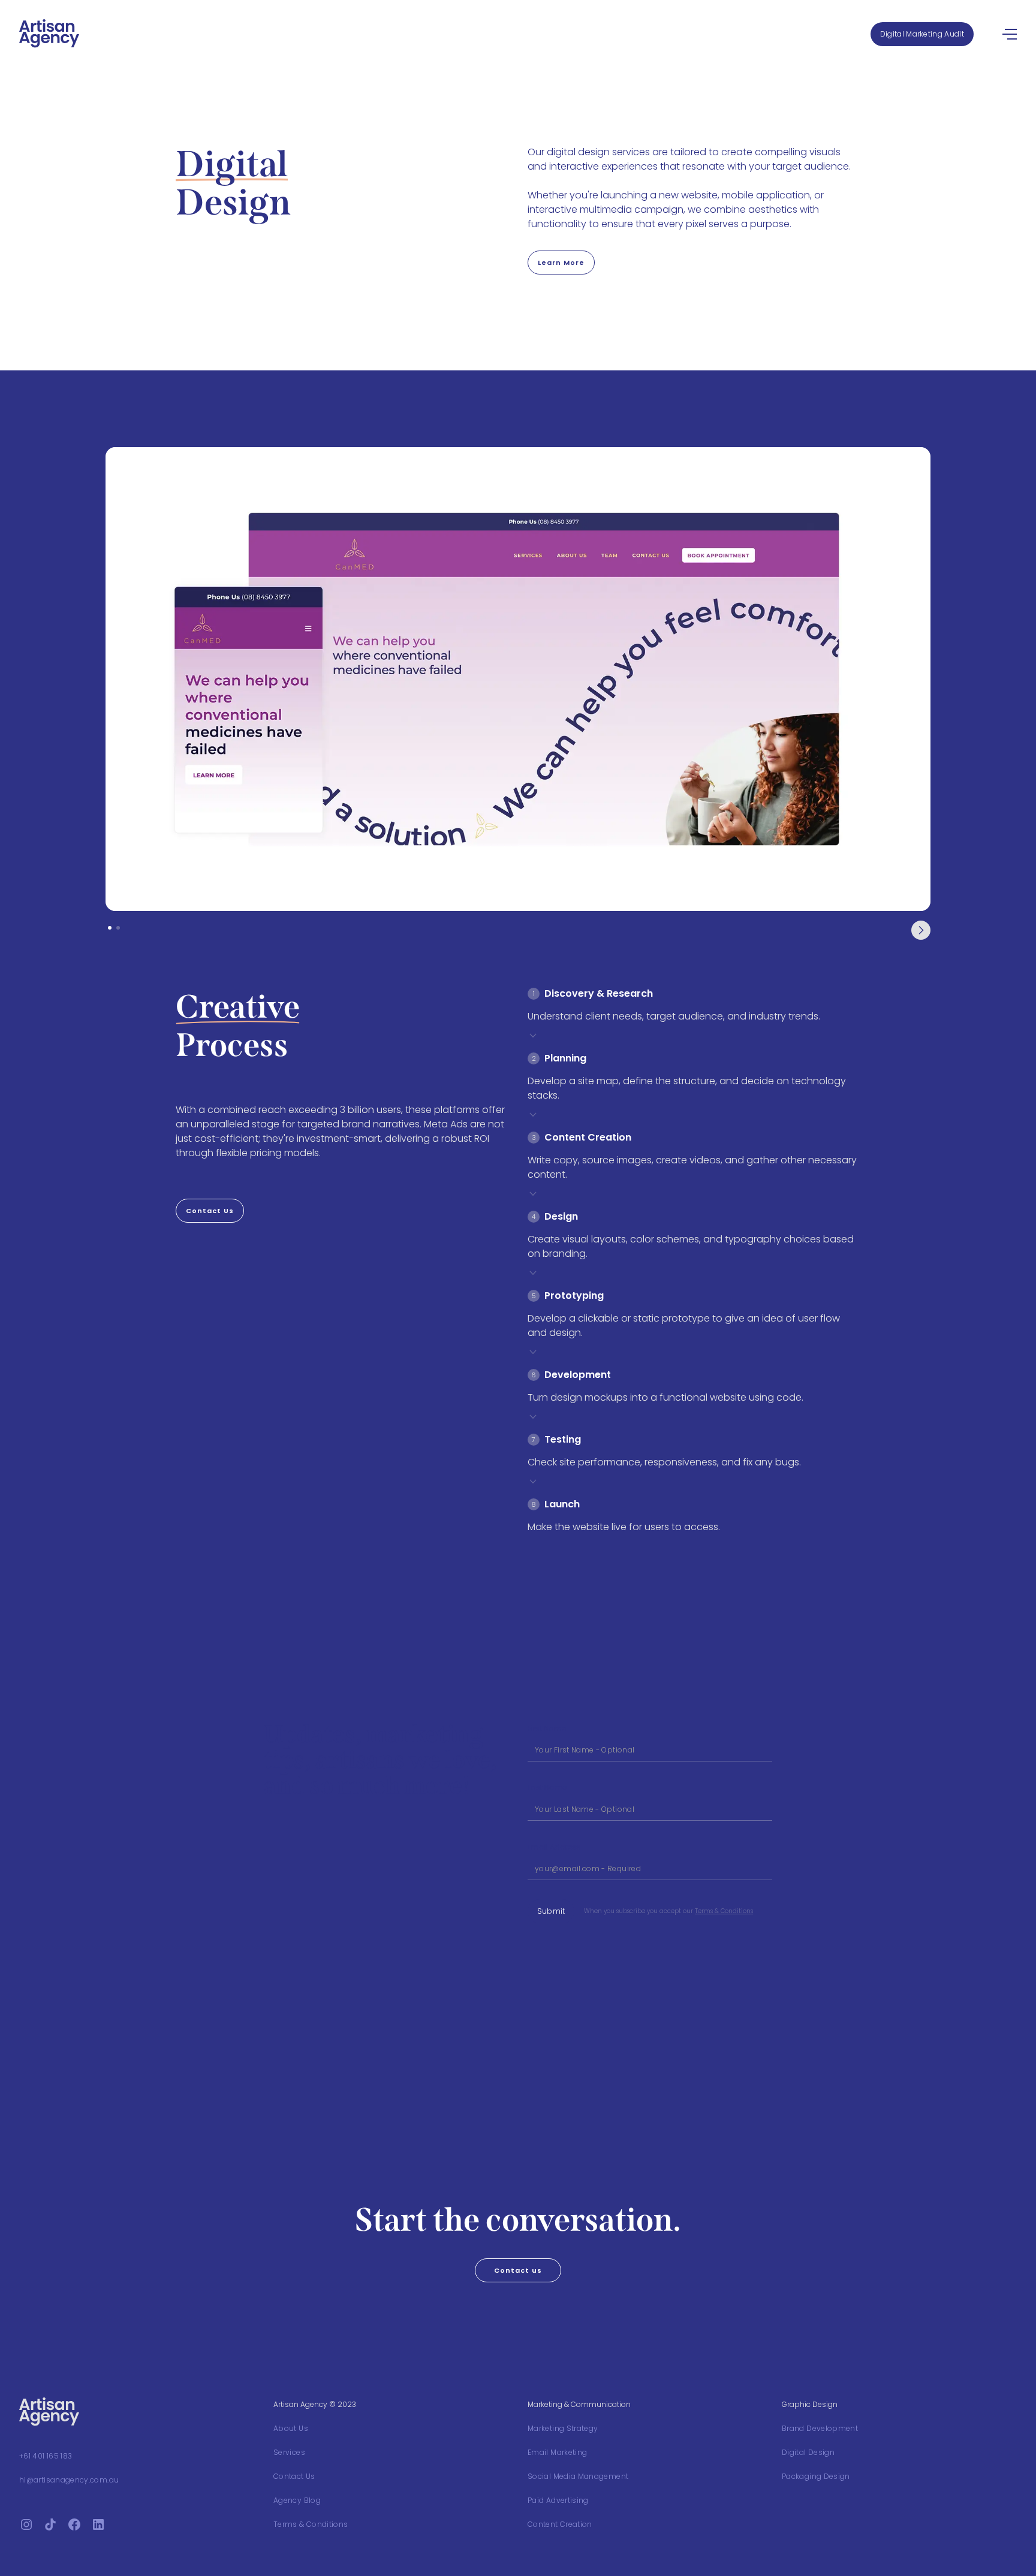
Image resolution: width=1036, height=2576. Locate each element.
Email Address (554, 1847)
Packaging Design (816, 2476)
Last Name (547, 1788)
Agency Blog (297, 2500)
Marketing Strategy (563, 2428)
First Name (547, 1728)
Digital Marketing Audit (922, 34)
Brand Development (820, 2428)
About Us (291, 2428)
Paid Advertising (558, 2500)
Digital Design (808, 2452)
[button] (921, 930)
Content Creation (560, 2524)
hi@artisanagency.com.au (69, 2480)
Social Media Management (578, 2476)
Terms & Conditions (724, 1911)
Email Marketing (557, 2452)
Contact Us (294, 2476)
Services (289, 2452)
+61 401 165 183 (46, 2456)
